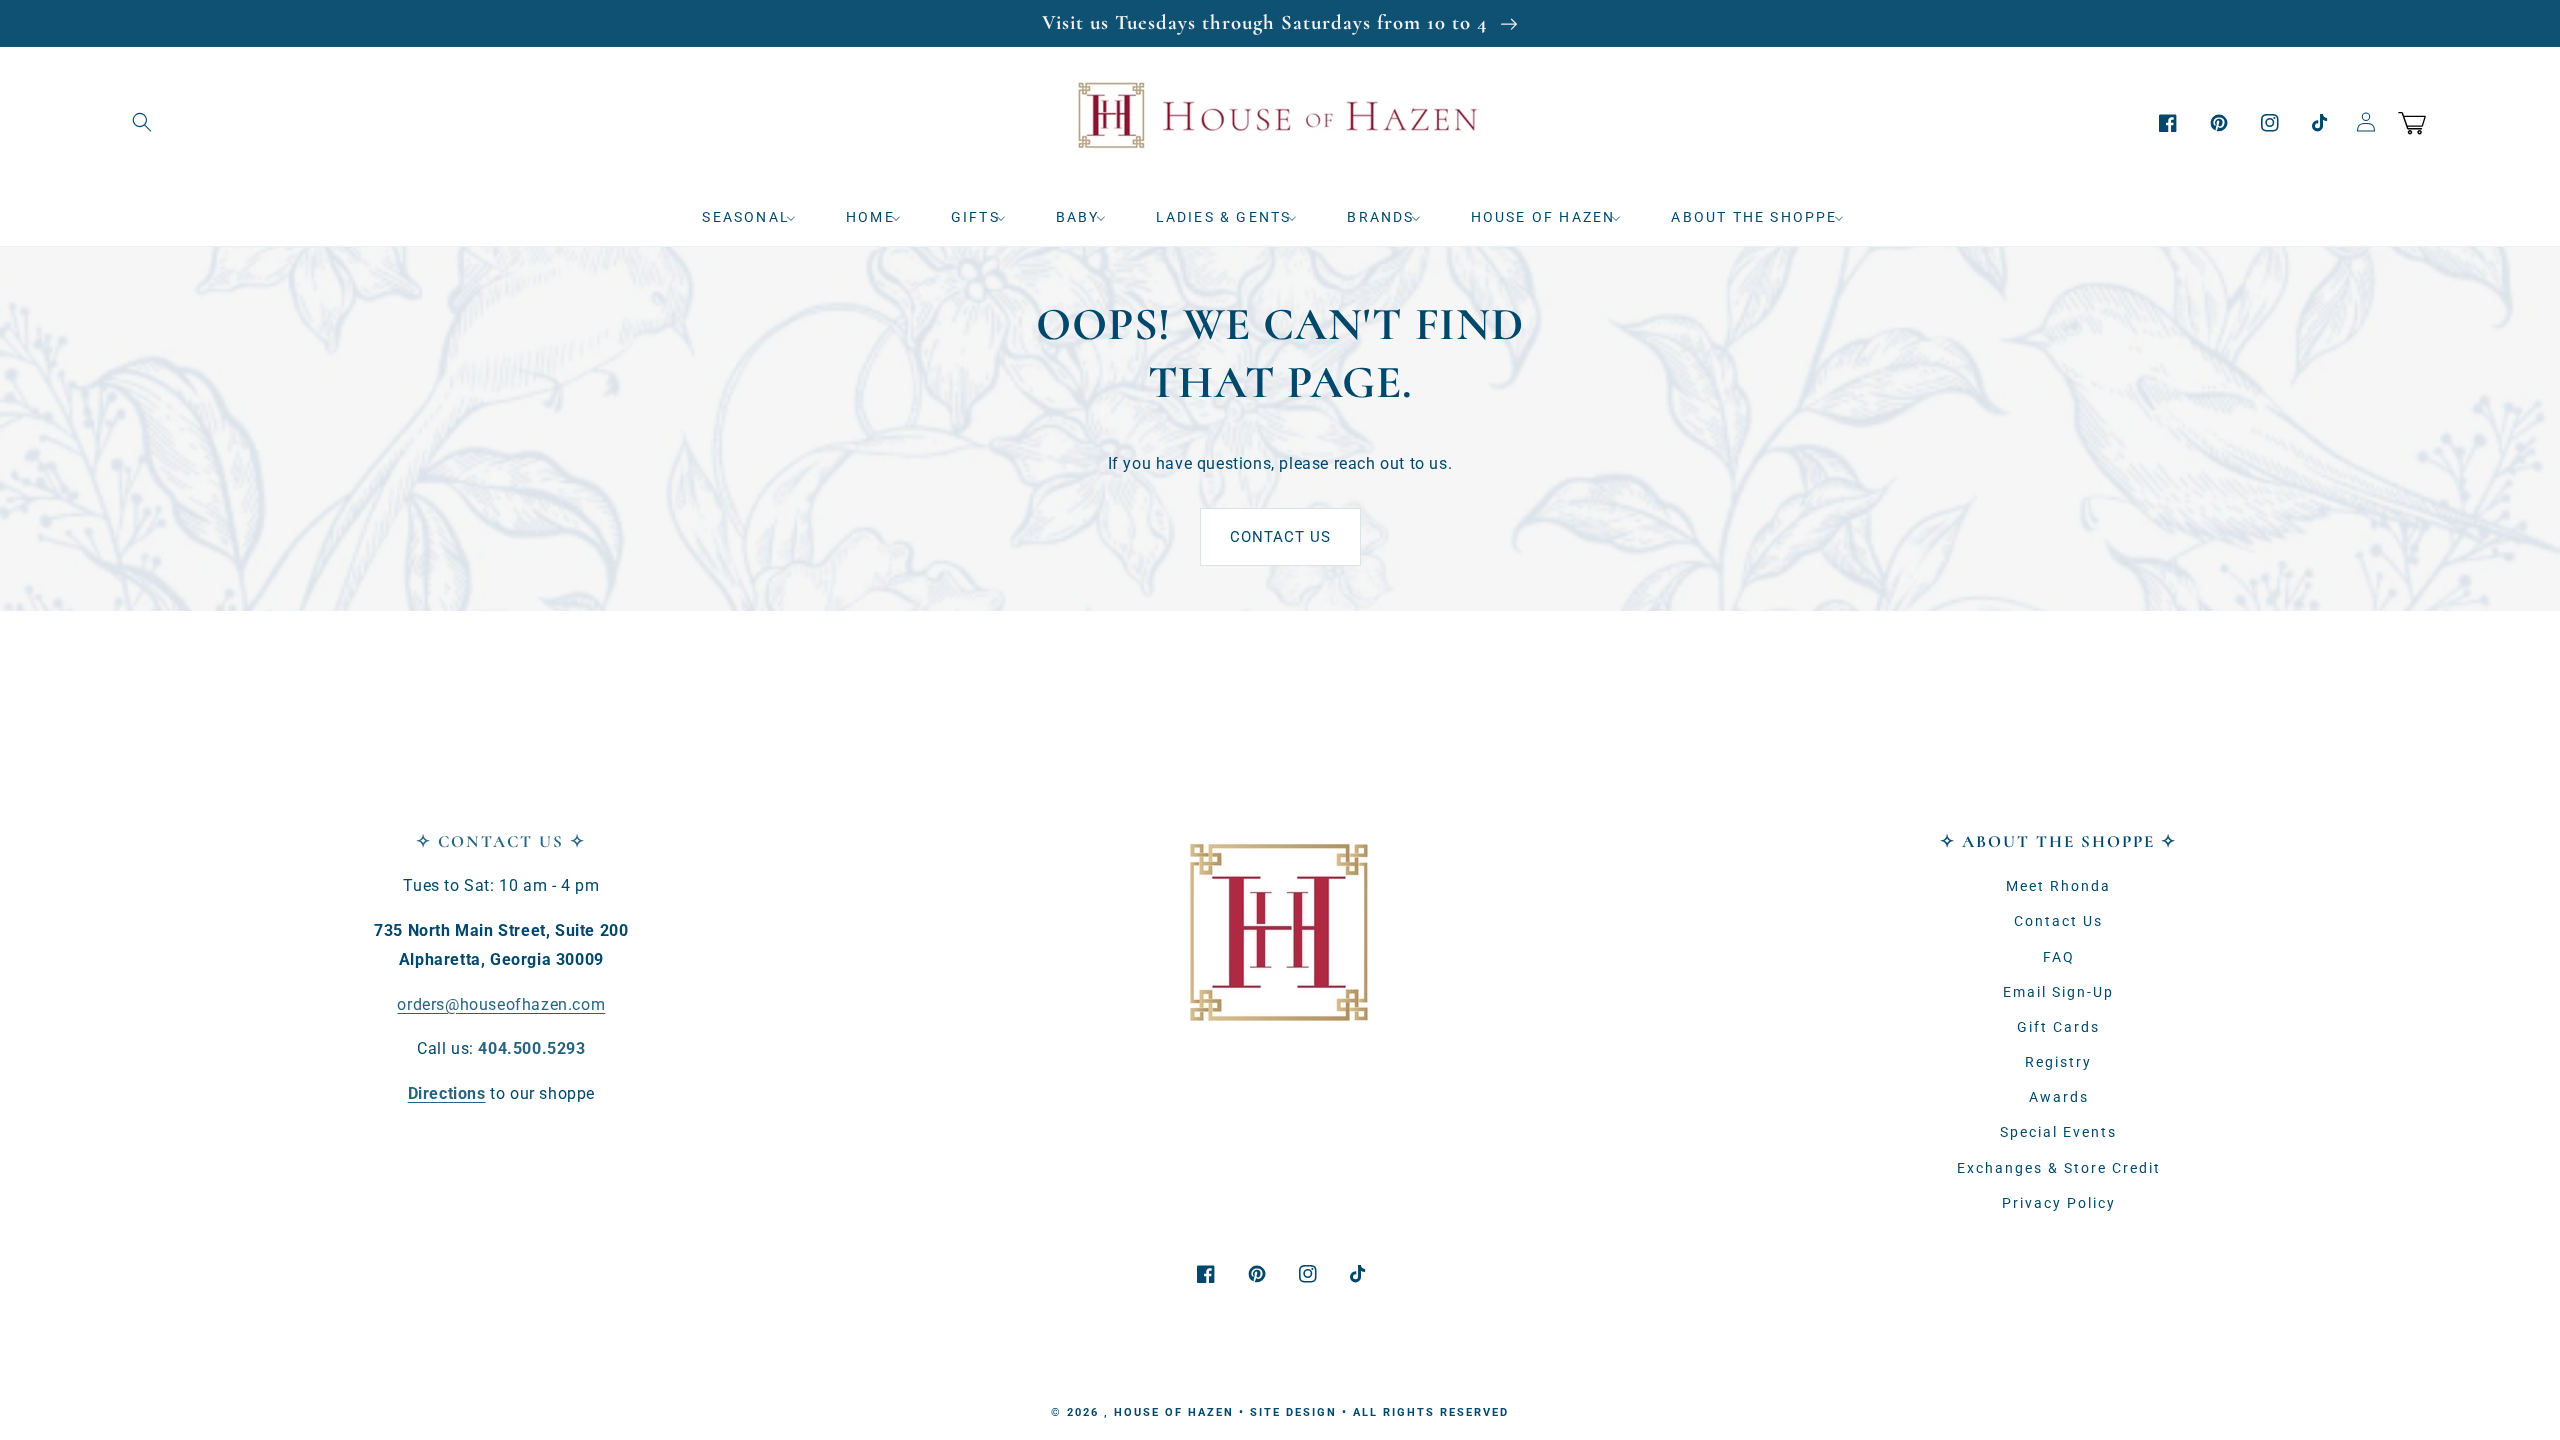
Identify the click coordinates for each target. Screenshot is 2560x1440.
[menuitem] (756, 217)
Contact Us (1280, 537)
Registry (2058, 1062)
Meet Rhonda (2058, 886)
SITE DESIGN (1293, 1412)
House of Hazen (1174, 1412)
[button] (142, 122)
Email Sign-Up (2058, 992)
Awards (2059, 1097)
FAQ (2059, 957)
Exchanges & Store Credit (2059, 1168)
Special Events (2058, 1132)
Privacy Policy (2059, 1203)
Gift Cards (2058, 1027)
